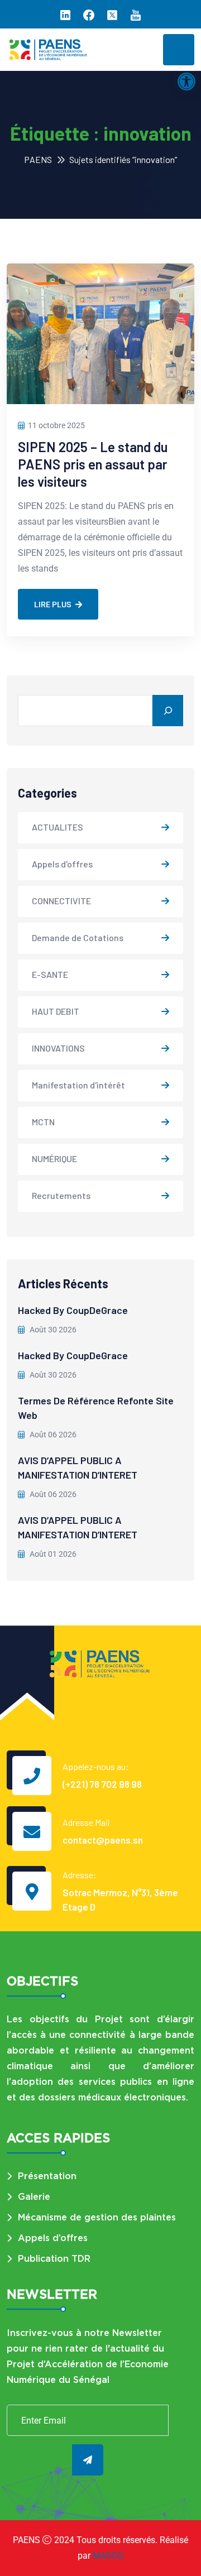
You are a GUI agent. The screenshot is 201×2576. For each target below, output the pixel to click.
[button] (186, 81)
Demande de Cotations (78, 937)
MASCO (108, 2556)
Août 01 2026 (52, 1554)
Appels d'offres (62, 864)
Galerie (34, 2197)
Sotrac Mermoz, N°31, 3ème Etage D (120, 1899)
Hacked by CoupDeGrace (73, 1310)
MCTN (43, 1122)
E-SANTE (50, 974)
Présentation (47, 2176)
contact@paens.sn (103, 1840)
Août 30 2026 (52, 1330)
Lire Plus (52, 605)
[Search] (168, 711)
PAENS (38, 159)
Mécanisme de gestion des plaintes (97, 2217)
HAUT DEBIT (56, 1011)
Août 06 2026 (52, 1435)
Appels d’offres (53, 2238)
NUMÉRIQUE (54, 1159)
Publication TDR (54, 2259)
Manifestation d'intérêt (78, 1085)
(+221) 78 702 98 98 (102, 1784)
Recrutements (61, 1195)
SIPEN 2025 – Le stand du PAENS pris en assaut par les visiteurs (93, 464)
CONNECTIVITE (61, 901)
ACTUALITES (58, 827)
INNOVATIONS (58, 1048)
